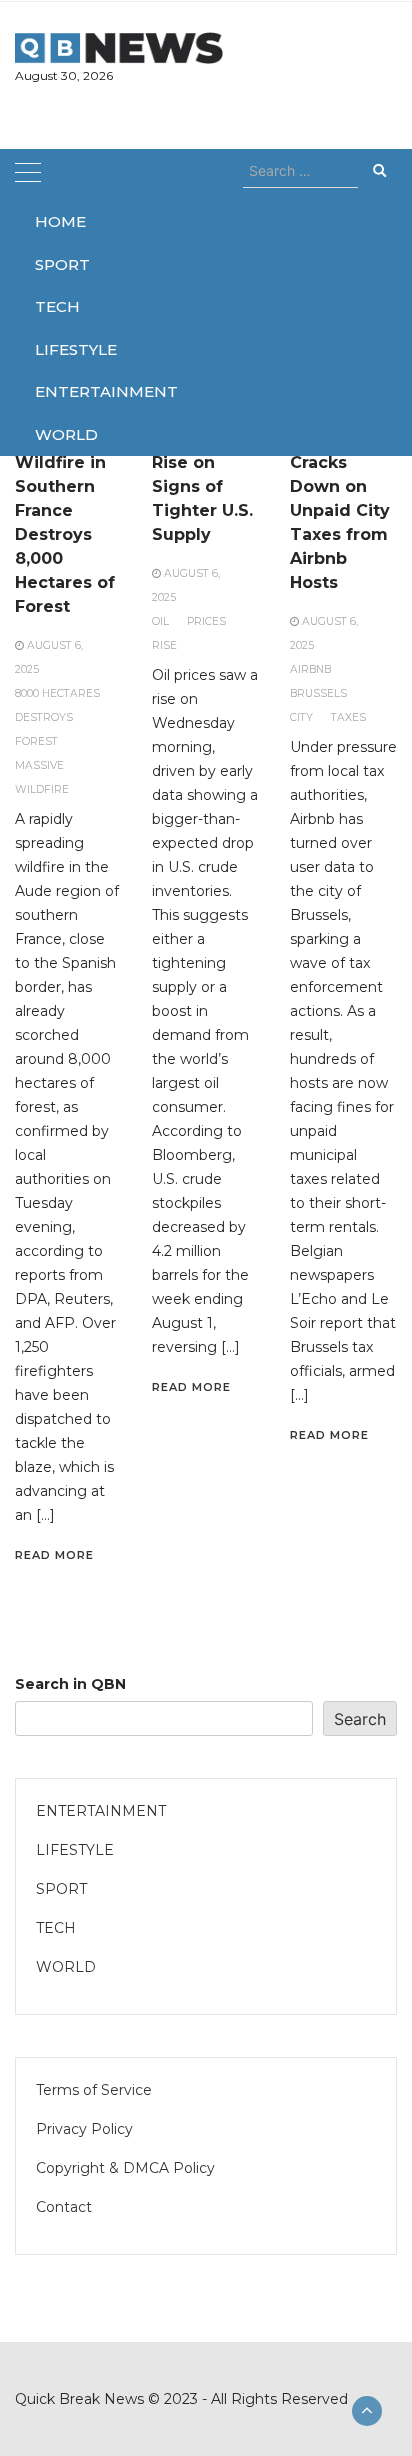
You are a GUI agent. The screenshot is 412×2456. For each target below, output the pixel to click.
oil (160, 621)
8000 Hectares (57, 693)
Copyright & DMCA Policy (125, 2168)
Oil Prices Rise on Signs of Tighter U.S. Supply (202, 486)
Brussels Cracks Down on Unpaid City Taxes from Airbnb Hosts (340, 510)
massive (39, 765)
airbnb (310, 669)
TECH (57, 306)
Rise (164, 645)
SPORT (61, 264)
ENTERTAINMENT (61, 391)
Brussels (318, 693)
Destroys (44, 717)
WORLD (61, 434)
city (301, 717)
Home (60, 221)
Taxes (348, 717)
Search (360, 1719)
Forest (36, 741)
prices (206, 621)
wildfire (42, 789)
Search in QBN (70, 1684)
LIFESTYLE (61, 349)
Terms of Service (94, 2090)
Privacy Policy (84, 2129)
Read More (54, 1555)
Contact (64, 2207)
